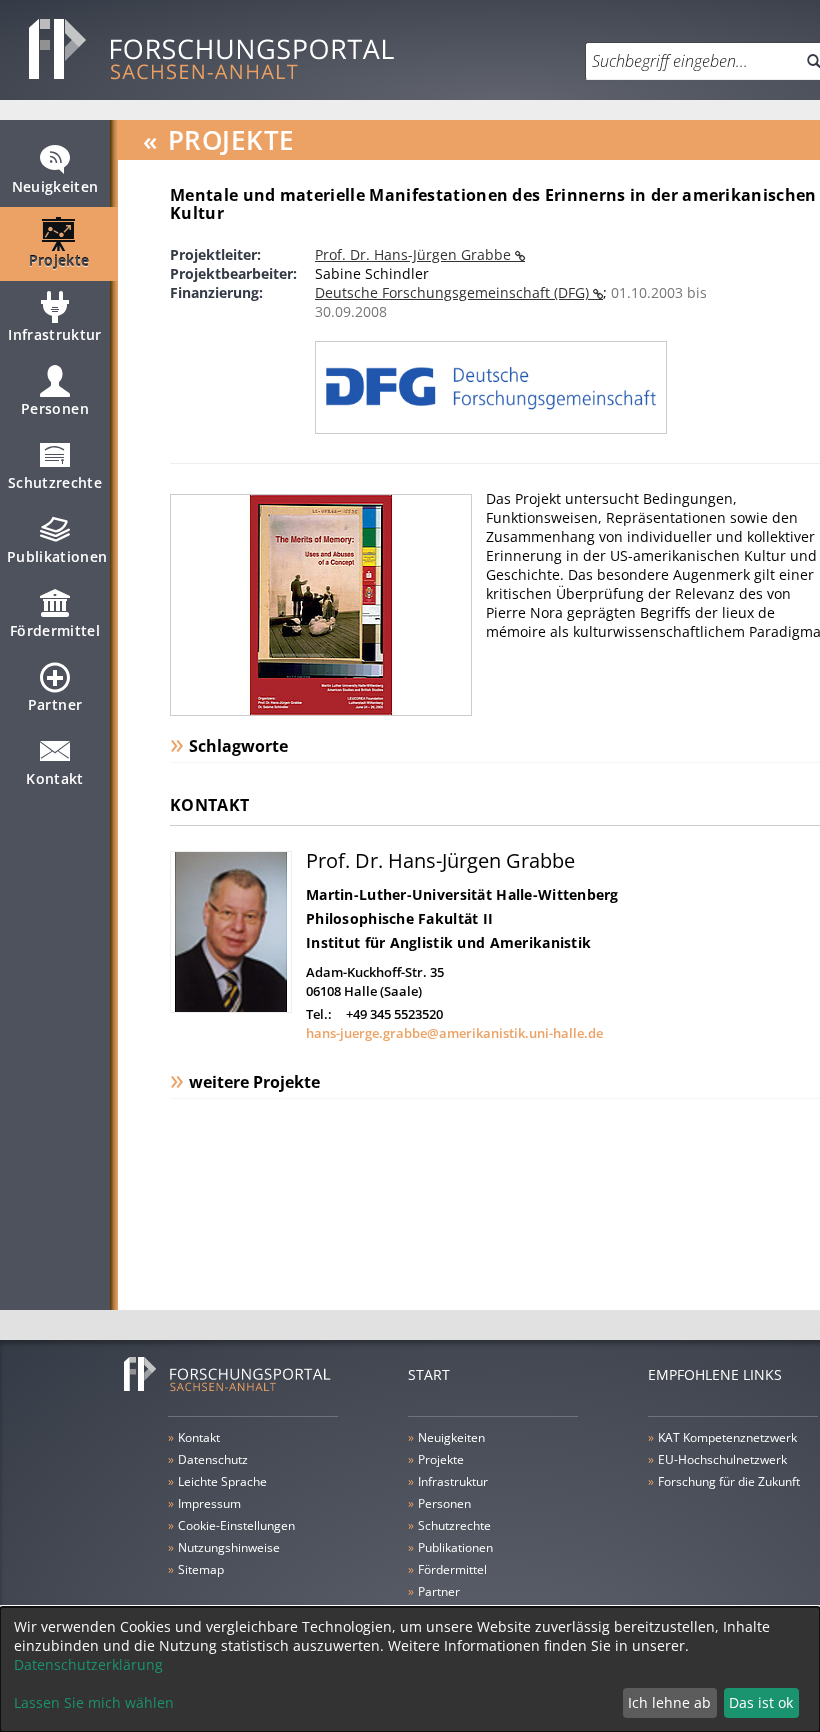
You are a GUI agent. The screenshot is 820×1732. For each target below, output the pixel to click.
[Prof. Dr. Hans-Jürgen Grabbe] (231, 1007)
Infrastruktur (55, 334)
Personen (55, 408)
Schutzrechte (55, 482)
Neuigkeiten (55, 186)
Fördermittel (55, 630)
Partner (55, 704)
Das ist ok (761, 1702)
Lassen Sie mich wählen (94, 1702)
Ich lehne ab (669, 1702)
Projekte (59, 260)
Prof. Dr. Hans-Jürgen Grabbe (415, 254)
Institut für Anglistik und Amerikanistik (448, 942)
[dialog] (410, 1669)
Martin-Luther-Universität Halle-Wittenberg (462, 894)
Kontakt (54, 778)
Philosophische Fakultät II (399, 918)
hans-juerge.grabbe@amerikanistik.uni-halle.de (454, 1033)
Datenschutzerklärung (88, 1664)
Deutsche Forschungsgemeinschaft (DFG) (454, 292)
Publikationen (57, 556)
